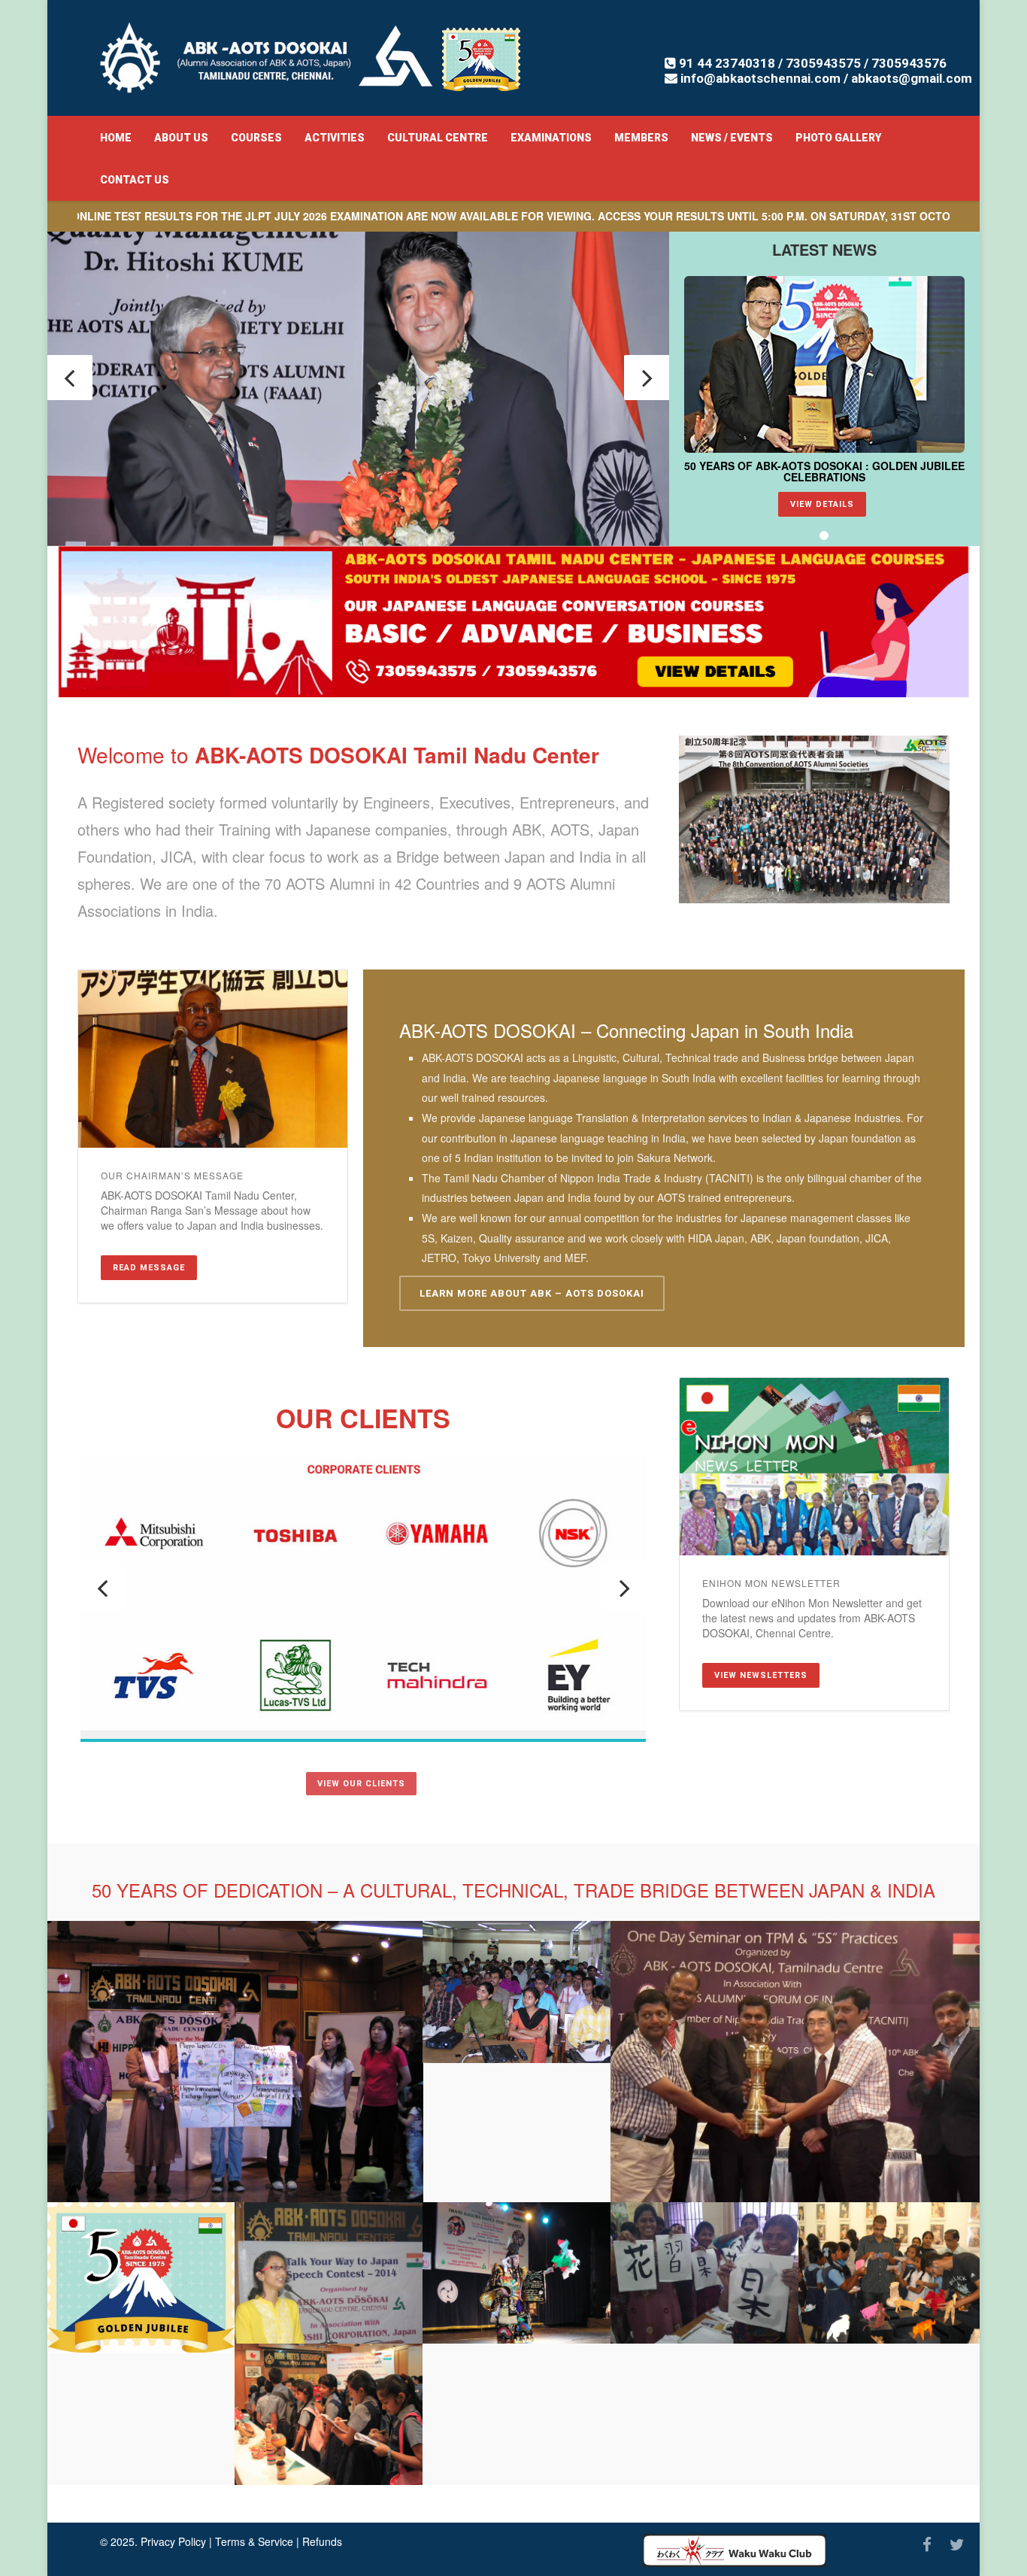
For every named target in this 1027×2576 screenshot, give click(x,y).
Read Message (149, 1268)
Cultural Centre (438, 138)
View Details (822, 504)
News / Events (732, 138)
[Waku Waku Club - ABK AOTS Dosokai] (735, 2550)
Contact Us (135, 180)
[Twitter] (957, 2544)
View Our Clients (361, 1784)
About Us (181, 138)
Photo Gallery (838, 138)
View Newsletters (761, 1675)
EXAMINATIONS (551, 138)
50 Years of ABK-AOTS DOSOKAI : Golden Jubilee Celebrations (824, 471)
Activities (335, 138)
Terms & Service (254, 2541)
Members (641, 138)
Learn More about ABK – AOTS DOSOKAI (532, 1293)
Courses (256, 138)
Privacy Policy (173, 2541)
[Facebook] (927, 2544)
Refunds (322, 2541)
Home (116, 138)
